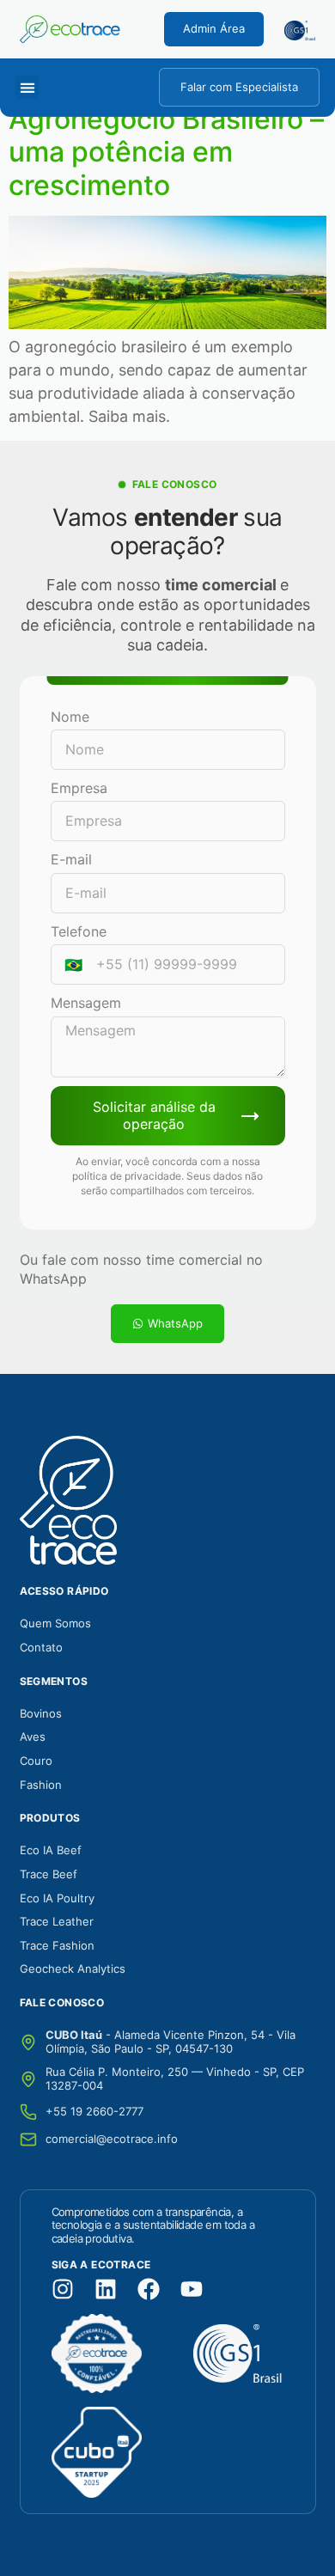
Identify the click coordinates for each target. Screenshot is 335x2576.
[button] (27, 87)
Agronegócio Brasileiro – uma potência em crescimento (166, 152)
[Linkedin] (106, 2289)
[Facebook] (149, 2289)
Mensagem (86, 1003)
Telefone (79, 931)
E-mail (71, 859)
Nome (70, 717)
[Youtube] (192, 2289)
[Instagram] (63, 2289)
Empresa (79, 788)
